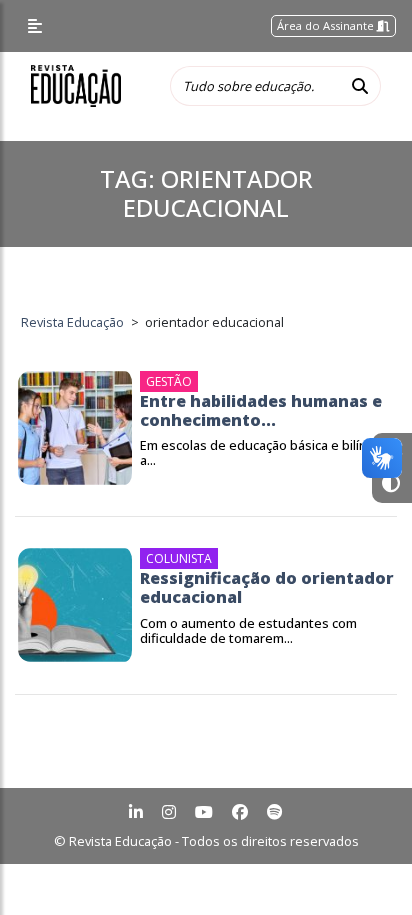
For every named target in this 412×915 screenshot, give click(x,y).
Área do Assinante (327, 25)
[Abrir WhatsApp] (362, 864)
